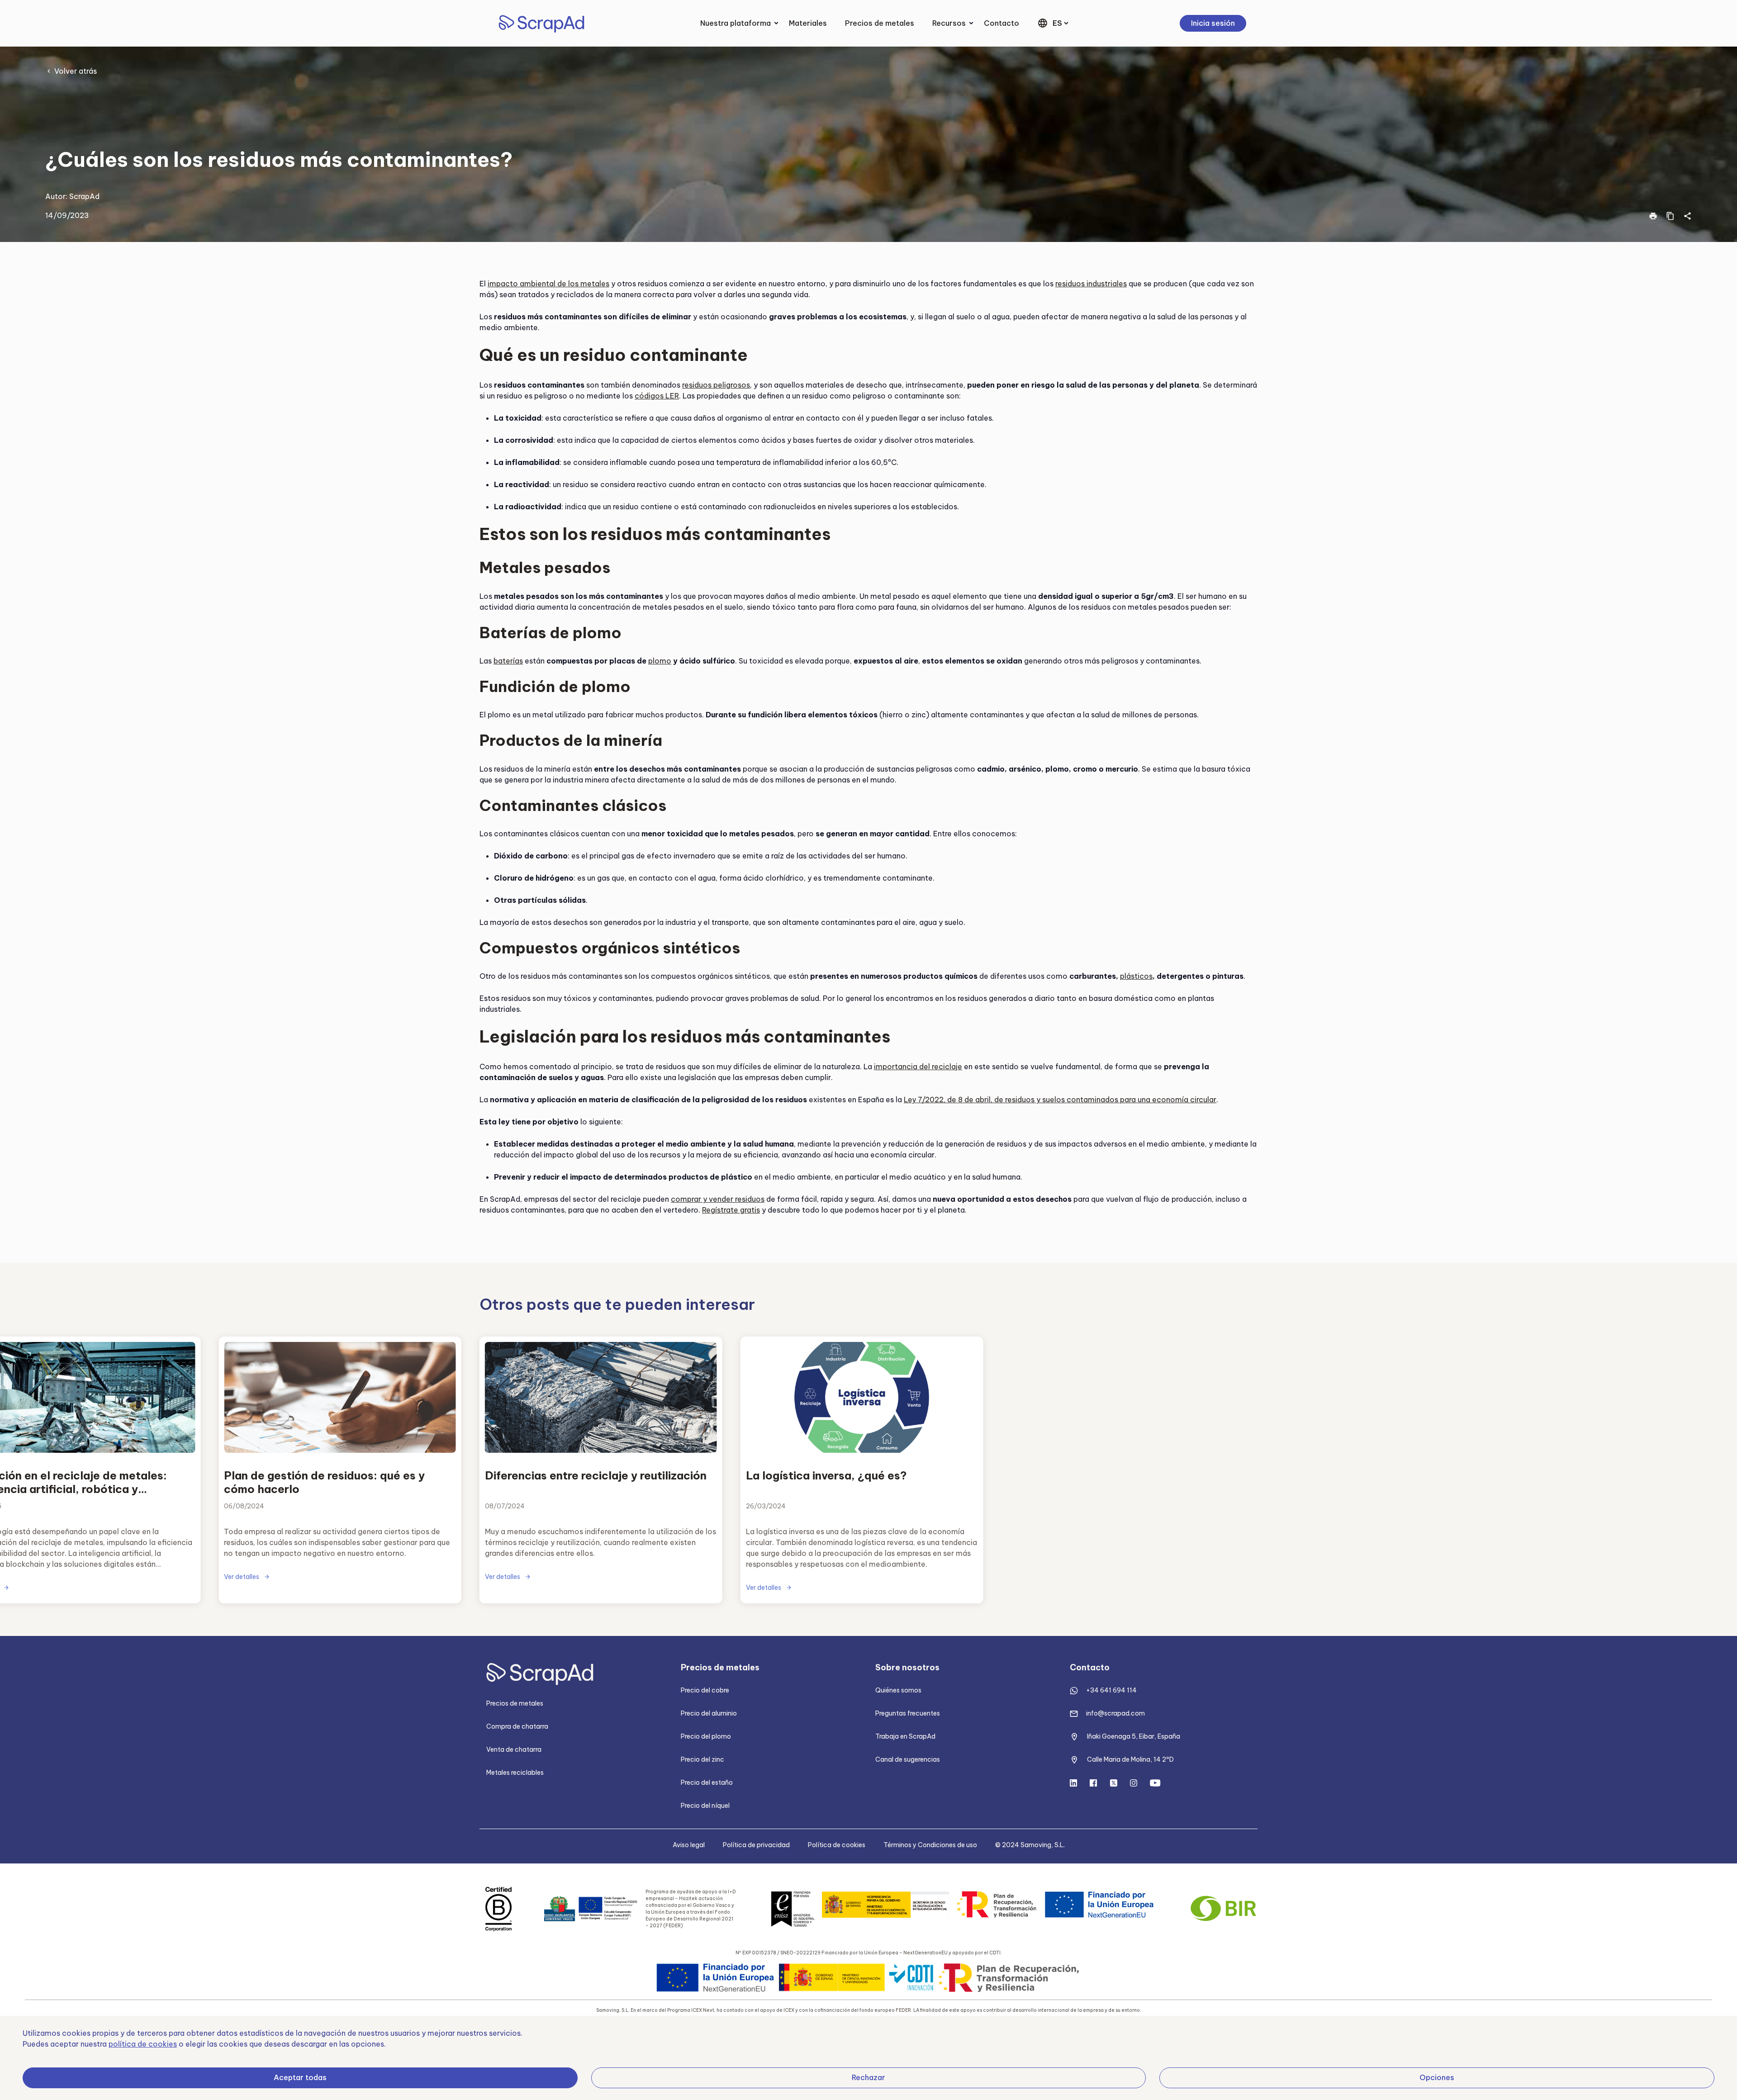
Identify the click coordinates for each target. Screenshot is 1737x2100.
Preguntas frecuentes (908, 1713)
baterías (508, 661)
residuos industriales (1091, 284)
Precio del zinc (702, 1759)
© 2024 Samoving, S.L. (1030, 1845)
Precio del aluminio (709, 1713)
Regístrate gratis (731, 1210)
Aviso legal (689, 1845)
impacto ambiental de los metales (548, 284)
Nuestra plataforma (736, 23)
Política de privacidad (756, 1845)
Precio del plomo (706, 1736)
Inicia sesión (1213, 23)
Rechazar (868, 2077)
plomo (660, 661)
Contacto (1001, 23)
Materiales (808, 23)
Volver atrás (76, 71)
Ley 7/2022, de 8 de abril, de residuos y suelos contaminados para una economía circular (1060, 1100)
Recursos (949, 23)
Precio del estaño (707, 1782)
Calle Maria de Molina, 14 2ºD (1130, 1759)
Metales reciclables (515, 1773)
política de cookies (143, 2044)
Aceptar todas (300, 2077)
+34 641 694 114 (1111, 1690)
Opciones (1437, 2077)
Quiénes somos (898, 1690)
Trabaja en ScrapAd (905, 1736)
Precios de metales (880, 23)
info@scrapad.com (1115, 1713)
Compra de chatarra (517, 1726)
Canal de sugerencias (908, 1759)
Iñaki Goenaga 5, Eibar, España (1134, 1736)
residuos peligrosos (716, 385)
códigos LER (657, 396)
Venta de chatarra (514, 1749)
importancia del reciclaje (918, 1067)
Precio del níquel (705, 1806)
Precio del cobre (705, 1690)
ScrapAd (84, 196)
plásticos (1136, 976)
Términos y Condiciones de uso (930, 1845)
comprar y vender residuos (718, 1199)
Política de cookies (837, 1845)
